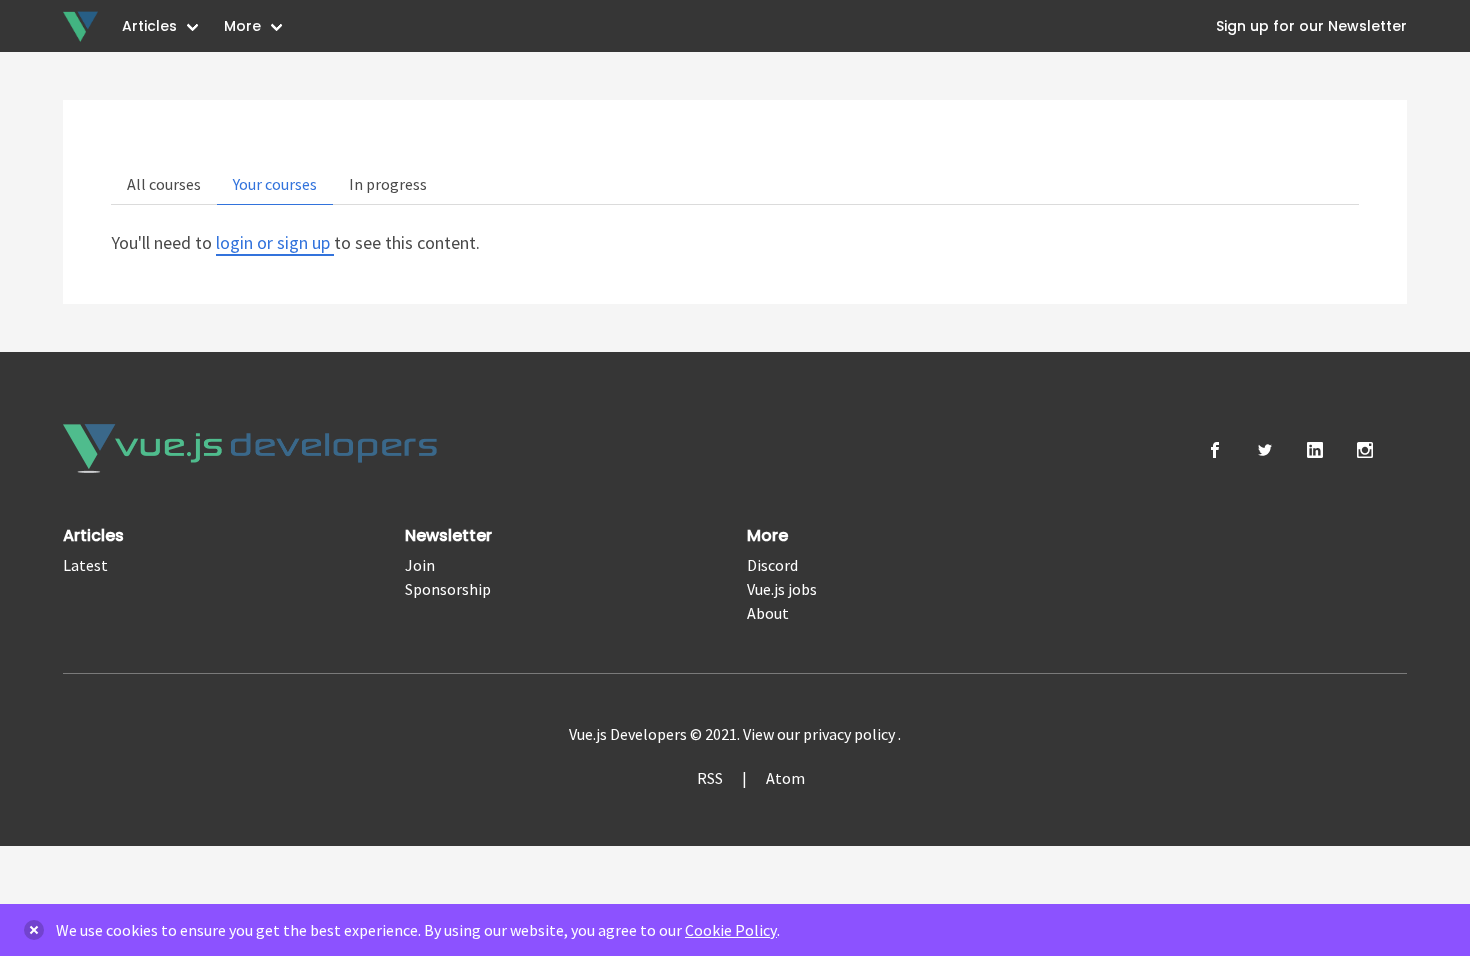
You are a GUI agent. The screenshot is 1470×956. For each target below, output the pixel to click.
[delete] (34, 930)
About (768, 613)
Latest (85, 565)
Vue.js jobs (782, 589)
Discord (772, 565)
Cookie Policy (731, 930)
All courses (164, 184)
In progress (388, 184)
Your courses (275, 184)
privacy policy (850, 734)
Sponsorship (448, 589)
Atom (785, 778)
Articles (149, 26)
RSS (710, 778)
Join (420, 565)
